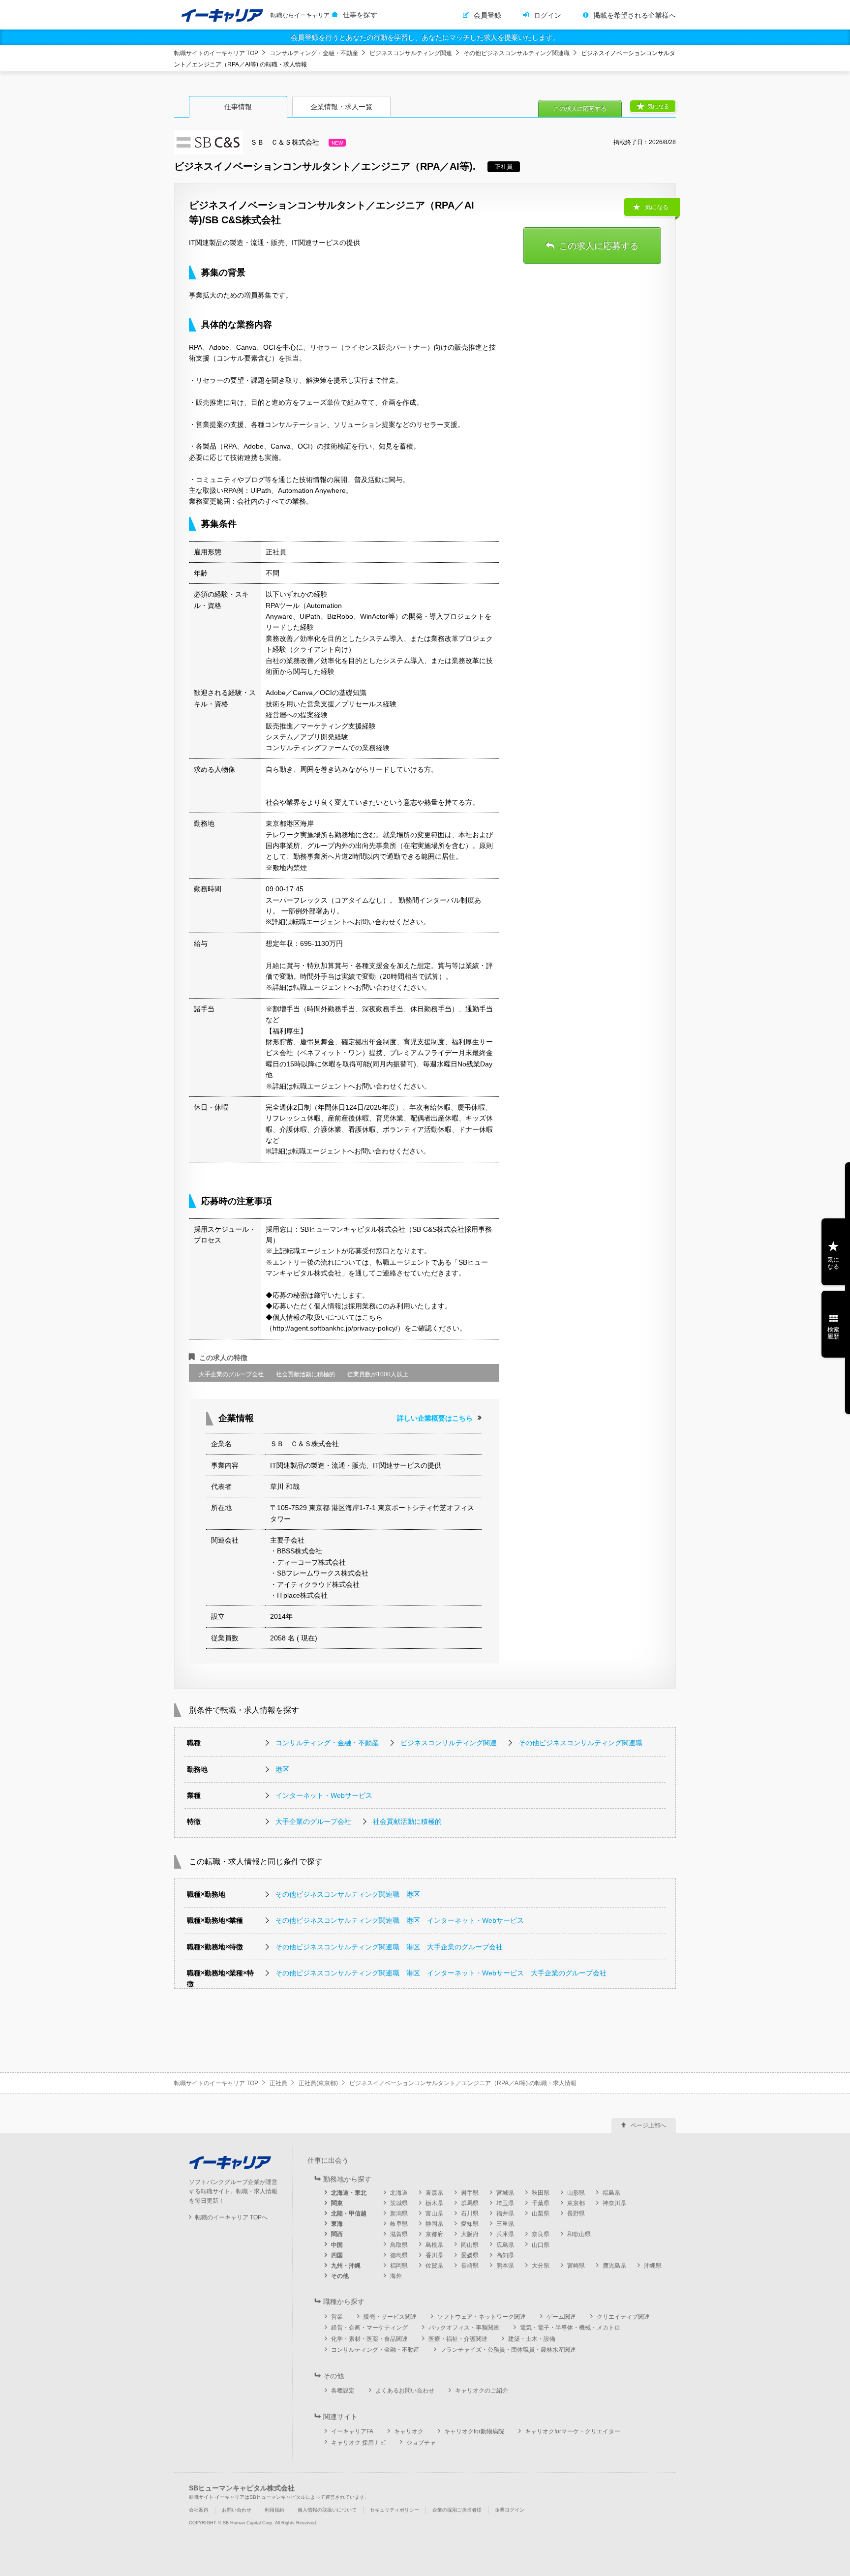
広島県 (505, 2245)
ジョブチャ (421, 2443)
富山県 (434, 2213)
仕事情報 (238, 107)
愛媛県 (470, 2255)
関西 (337, 2234)
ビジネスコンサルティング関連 (411, 53)
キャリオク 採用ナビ (358, 2443)
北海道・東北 (349, 2193)
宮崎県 (576, 2266)
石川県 (470, 2213)
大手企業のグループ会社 (313, 1821)
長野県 (576, 2213)
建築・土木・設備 (532, 2339)
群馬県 (470, 2203)
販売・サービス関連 (390, 2317)
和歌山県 (579, 2234)
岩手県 (470, 2193)
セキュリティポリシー (395, 2510)
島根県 (434, 2245)
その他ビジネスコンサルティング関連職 (516, 53)
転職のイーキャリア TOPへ (231, 2217)
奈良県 (541, 2234)
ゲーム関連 (561, 2317)
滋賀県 (399, 2234)
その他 (340, 2276)
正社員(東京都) (318, 2083)
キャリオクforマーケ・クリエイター (573, 2431)
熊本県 (505, 2266)
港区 (282, 1769)
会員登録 (487, 15)
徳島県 (399, 2255)
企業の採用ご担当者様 (457, 2510)
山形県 (576, 2193)
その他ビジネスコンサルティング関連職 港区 (348, 1894)
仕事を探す (360, 15)
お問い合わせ (237, 2510)
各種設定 (343, 2391)
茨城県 (399, 2203)
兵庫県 (505, 2234)
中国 (337, 2245)
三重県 (505, 2224)
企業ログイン (510, 2510)
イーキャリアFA (352, 2431)
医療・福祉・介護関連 (458, 2339)
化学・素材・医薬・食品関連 (369, 2339)
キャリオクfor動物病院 (474, 2431)
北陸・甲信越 (349, 2213)
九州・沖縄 (346, 2266)
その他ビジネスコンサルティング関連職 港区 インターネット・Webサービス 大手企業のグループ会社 (441, 1973)
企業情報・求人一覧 (341, 107)
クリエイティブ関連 (623, 2317)
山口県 (541, 2245)
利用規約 (274, 2510)
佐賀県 (434, 2266)
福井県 (505, 2213)
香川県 (434, 2255)
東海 (337, 2224)
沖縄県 (653, 2266)
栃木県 (434, 2203)
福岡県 (399, 2266)
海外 (396, 2276)
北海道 (399, 2193)
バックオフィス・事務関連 (464, 2328)
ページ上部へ (648, 2125)
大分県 (541, 2266)
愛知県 (470, 2224)
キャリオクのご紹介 (482, 2391)
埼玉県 (505, 2203)
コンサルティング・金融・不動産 (314, 53)
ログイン (547, 15)
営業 (337, 2317)
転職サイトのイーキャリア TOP (216, 53)
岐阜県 (399, 2224)
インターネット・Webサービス (324, 1795)
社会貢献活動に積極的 (407, 1821)
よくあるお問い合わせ (405, 2391)
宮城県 (505, 2193)
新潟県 (399, 2213)
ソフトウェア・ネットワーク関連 (482, 2317)
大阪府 (470, 2234)
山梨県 (541, 2213)
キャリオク (409, 2431)
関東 (337, 2203)
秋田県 (541, 2193)
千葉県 (541, 2203)
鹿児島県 (614, 2266)
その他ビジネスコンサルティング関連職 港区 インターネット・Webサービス (400, 1920)
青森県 (434, 2193)
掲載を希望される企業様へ (635, 15)
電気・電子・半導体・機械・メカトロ (570, 2328)
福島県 (611, 2193)
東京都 (576, 2203)
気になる (658, 106)
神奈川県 (614, 2203)
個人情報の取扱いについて (327, 2510)
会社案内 (199, 2510)
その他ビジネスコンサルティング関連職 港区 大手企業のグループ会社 (389, 1947)
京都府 (434, 2234)
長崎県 (470, 2266)
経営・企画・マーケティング (369, 2328)
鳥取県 (399, 2245)
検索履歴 (833, 1333)
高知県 (505, 2255)
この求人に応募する (580, 109)
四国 (337, 2255)
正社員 (278, 2083)
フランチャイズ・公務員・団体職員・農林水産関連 (508, 2350)
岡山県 (470, 2245)
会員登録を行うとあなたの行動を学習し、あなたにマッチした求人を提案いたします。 (425, 37)
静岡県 (434, 2224)
